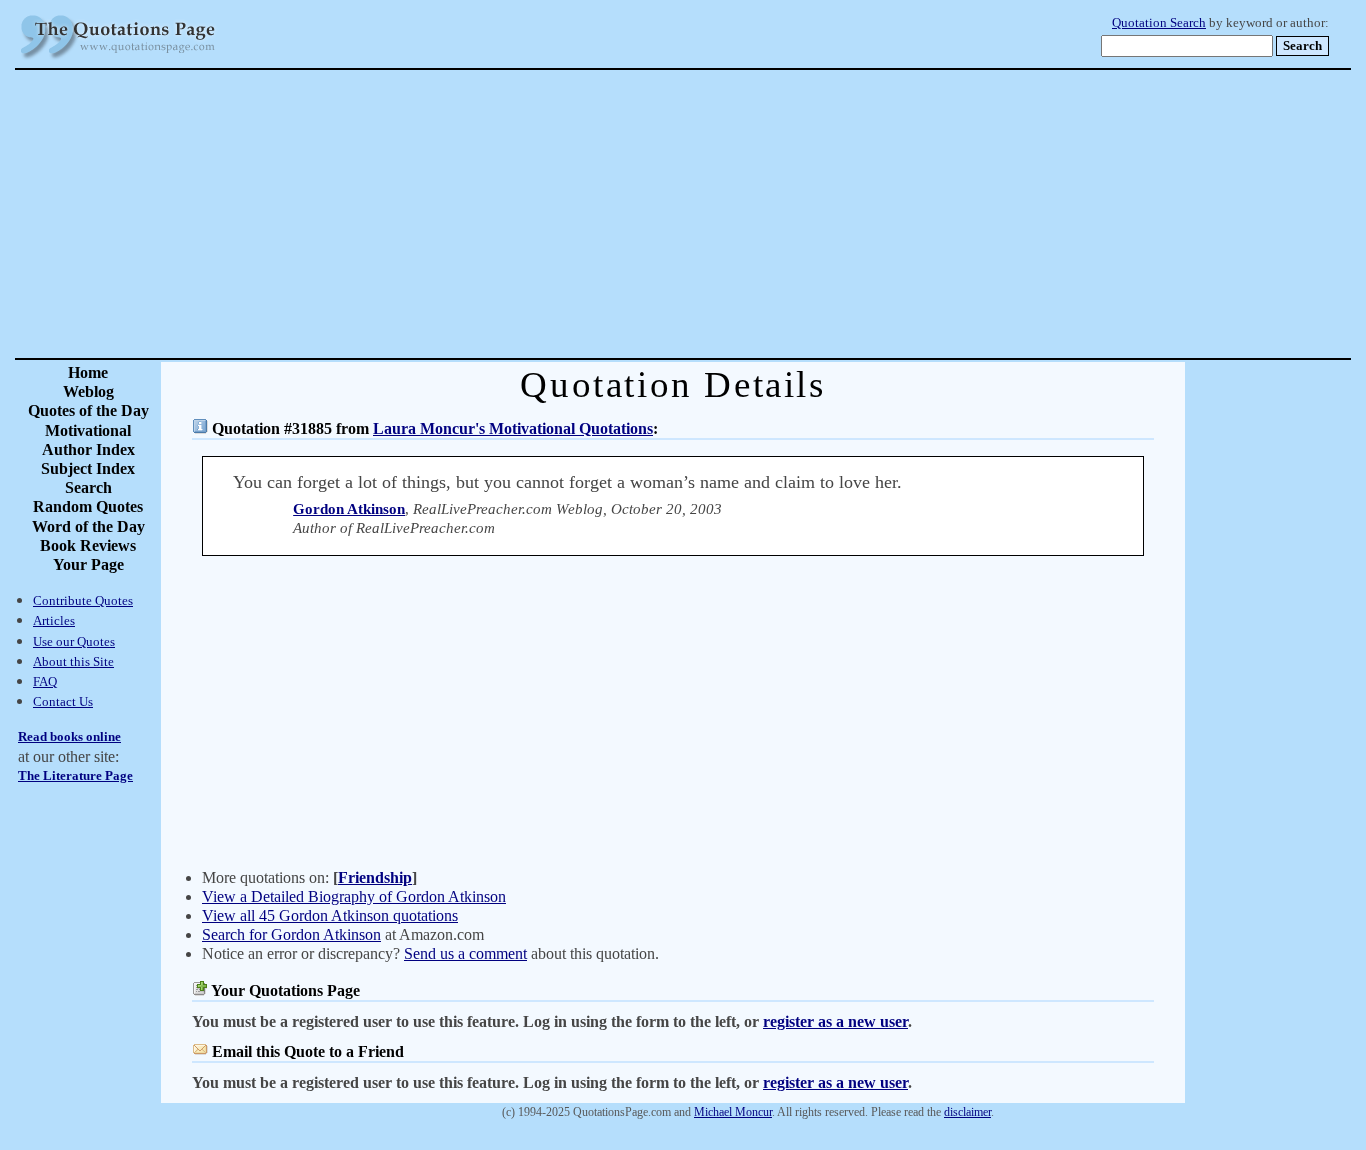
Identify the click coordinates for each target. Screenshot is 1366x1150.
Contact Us (63, 701)
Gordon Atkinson (349, 509)
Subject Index (88, 468)
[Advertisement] (753, 214)
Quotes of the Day (88, 410)
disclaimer (967, 1112)
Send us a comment (465, 953)
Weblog (88, 391)
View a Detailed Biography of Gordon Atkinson (354, 896)
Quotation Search (1159, 23)
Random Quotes (88, 506)
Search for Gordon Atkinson (291, 934)
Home (88, 372)
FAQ (45, 681)
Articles (54, 620)
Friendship (375, 877)
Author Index (88, 449)
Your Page (88, 564)
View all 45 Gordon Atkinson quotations (330, 915)
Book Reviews (88, 545)
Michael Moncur (733, 1112)
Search (88, 487)
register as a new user (835, 1021)
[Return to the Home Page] (118, 59)
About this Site (73, 661)
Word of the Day (88, 526)
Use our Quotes (74, 641)
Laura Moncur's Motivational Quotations (513, 428)
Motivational (88, 430)
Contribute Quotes (83, 600)
